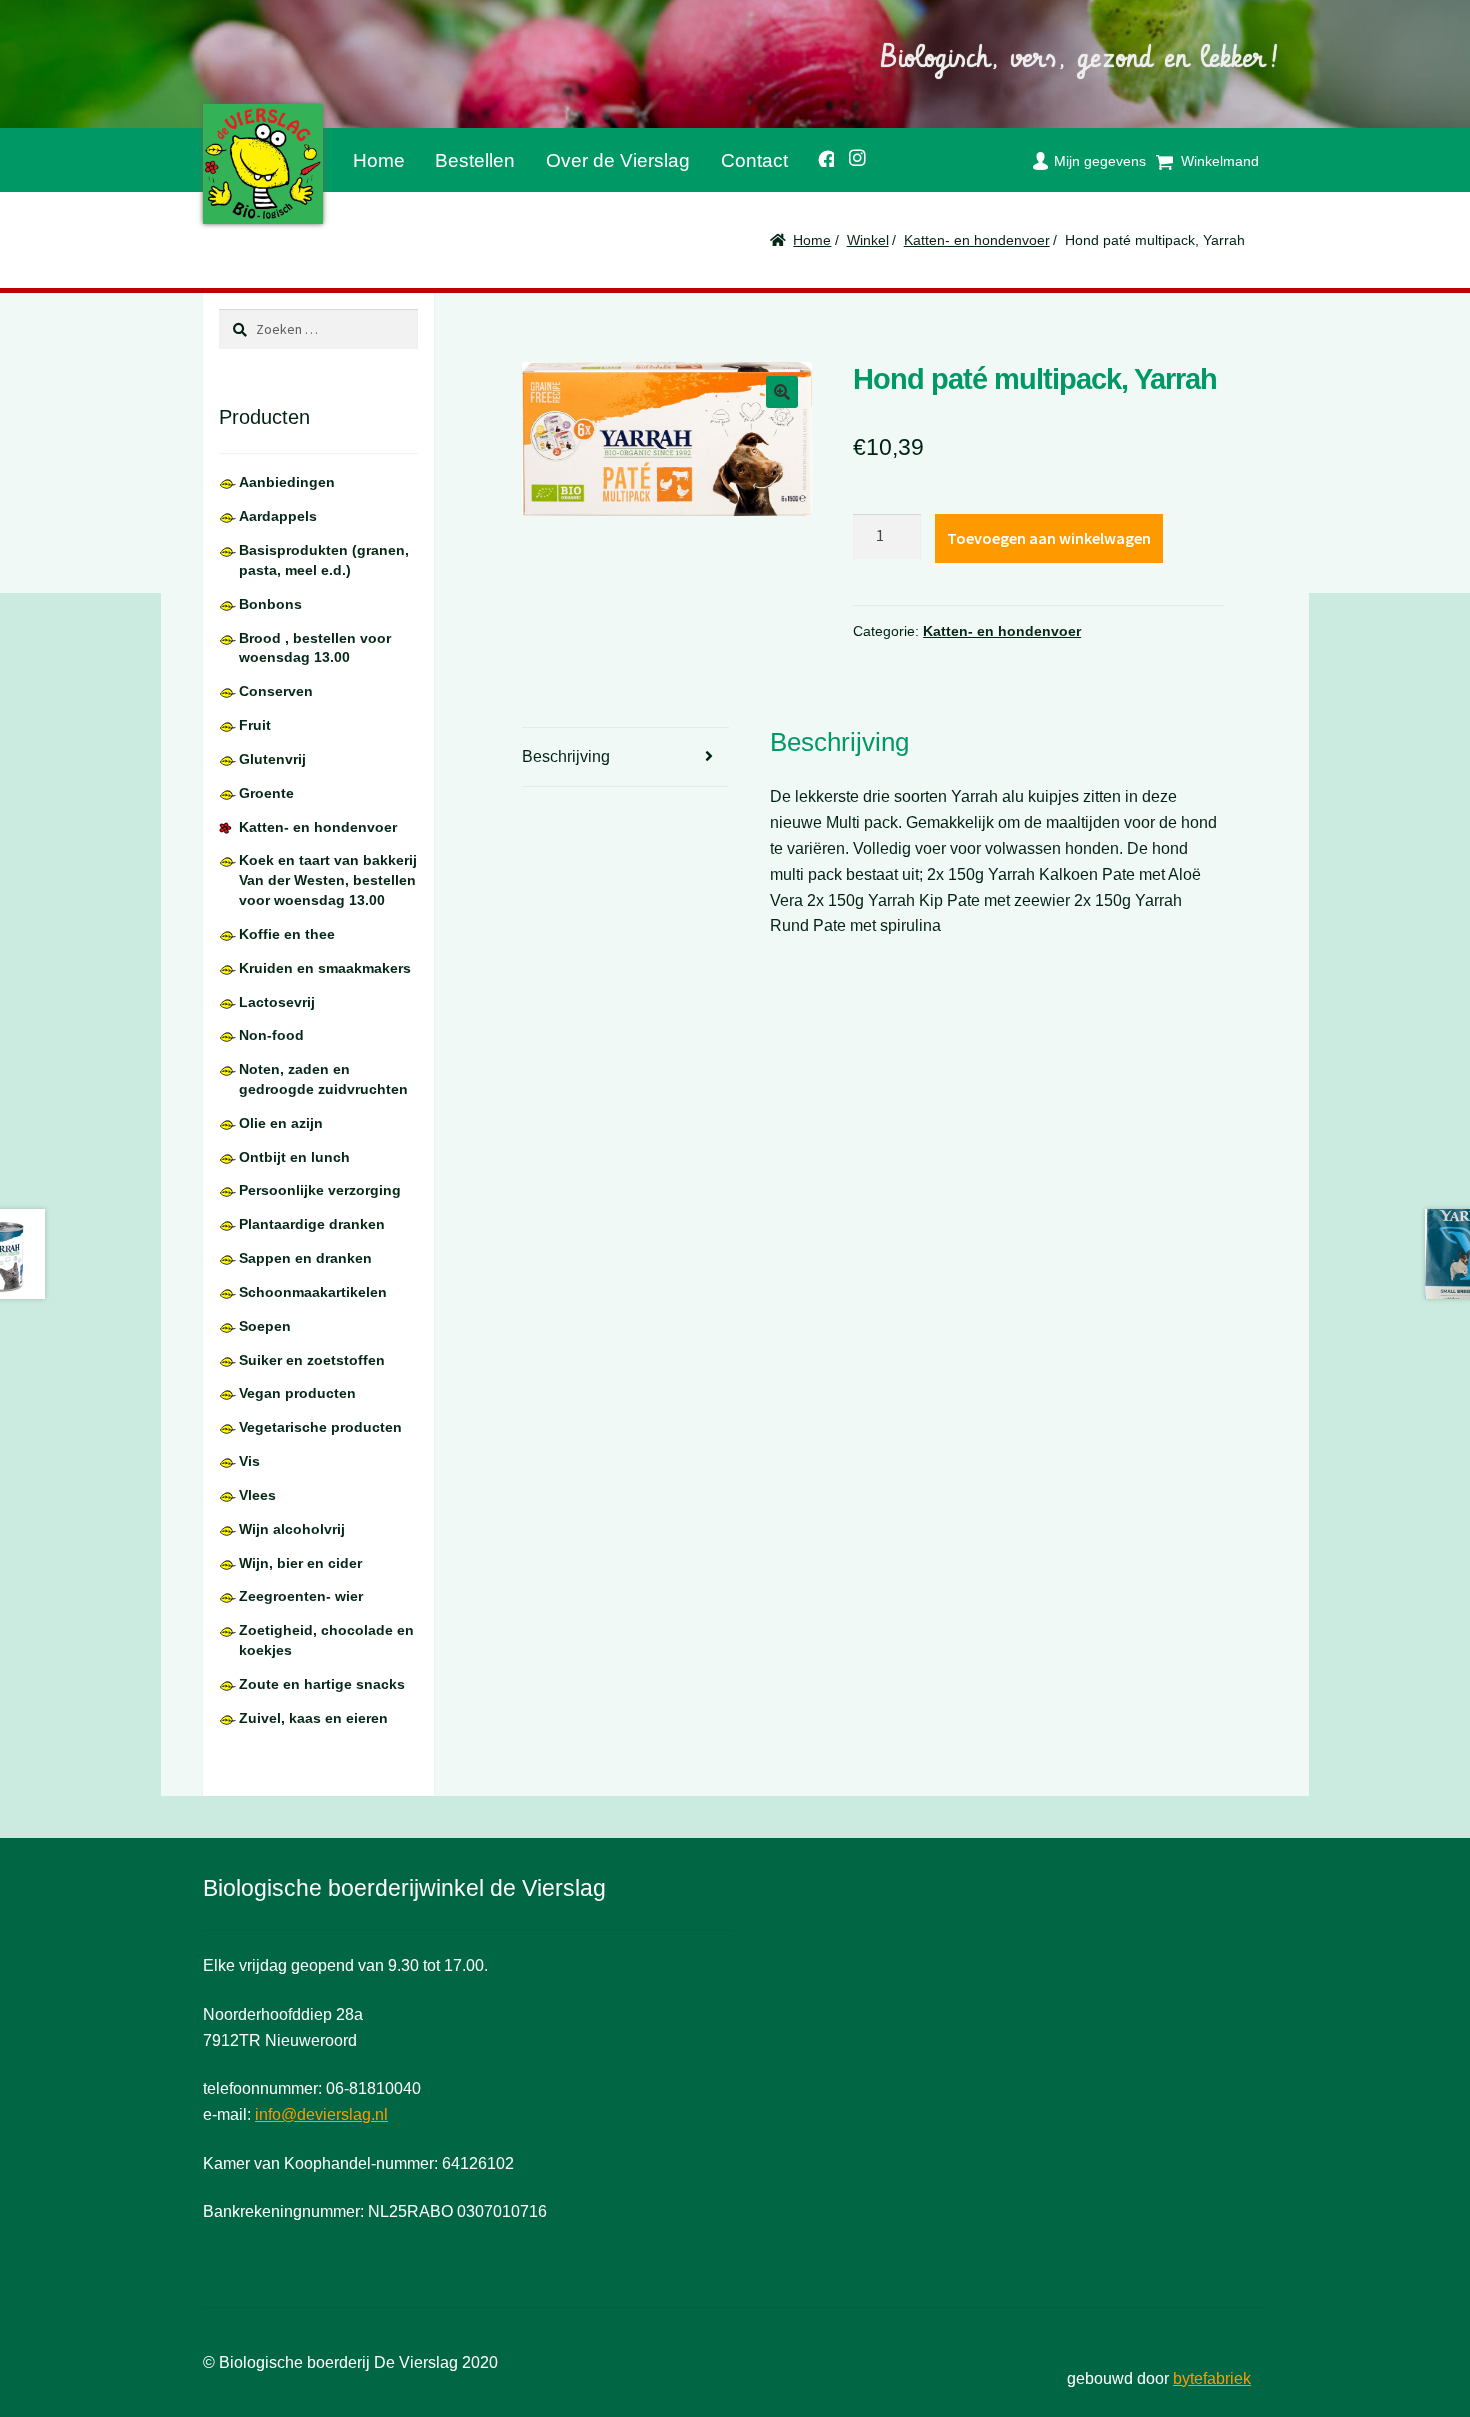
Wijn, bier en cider (300, 1563)
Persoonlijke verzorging (320, 1190)
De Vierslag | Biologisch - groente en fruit (263, 164)
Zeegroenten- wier (301, 1596)
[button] (782, 392)
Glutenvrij (272, 759)
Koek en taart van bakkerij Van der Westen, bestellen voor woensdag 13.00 (328, 880)
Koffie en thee (287, 934)
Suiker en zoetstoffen (312, 1360)
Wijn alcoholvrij (292, 1529)
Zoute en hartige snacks (322, 1684)
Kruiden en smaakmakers (325, 968)
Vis (249, 1461)
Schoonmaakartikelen (313, 1292)
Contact (754, 160)
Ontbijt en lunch (294, 1157)
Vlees (257, 1495)
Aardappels (278, 516)
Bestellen (475, 160)
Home (379, 160)
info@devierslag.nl (321, 2114)
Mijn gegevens (1100, 161)
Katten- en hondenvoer (977, 240)
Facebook (818, 155)
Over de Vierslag (618, 160)
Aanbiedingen (287, 482)
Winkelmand (1220, 161)
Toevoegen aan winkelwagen (1049, 538)
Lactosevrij (277, 1002)
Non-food (271, 1035)
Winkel (868, 240)
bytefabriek (1212, 2378)
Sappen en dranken (305, 1258)
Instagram (851, 154)
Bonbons (270, 604)
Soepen (265, 1326)
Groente (266, 793)
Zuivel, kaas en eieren (313, 1718)
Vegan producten (297, 1393)
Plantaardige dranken (312, 1224)
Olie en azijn (281, 1123)
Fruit (255, 725)
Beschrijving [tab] (566, 756)
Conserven (276, 691)
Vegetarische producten (320, 1427)
